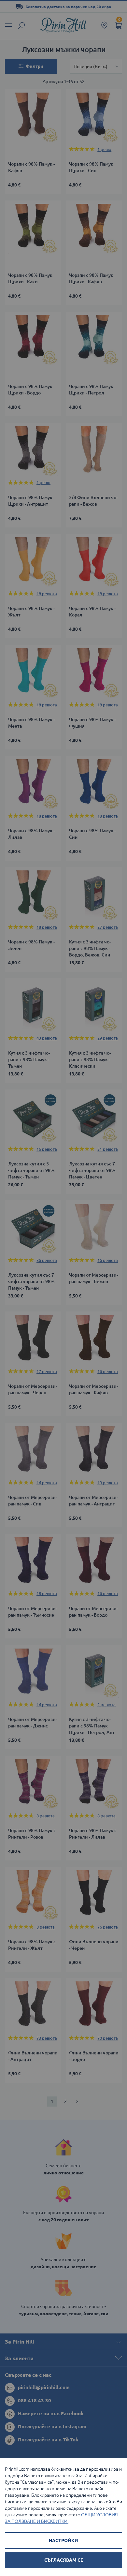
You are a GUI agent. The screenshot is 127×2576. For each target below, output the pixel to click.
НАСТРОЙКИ (63, 2540)
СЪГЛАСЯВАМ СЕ (64, 2560)
